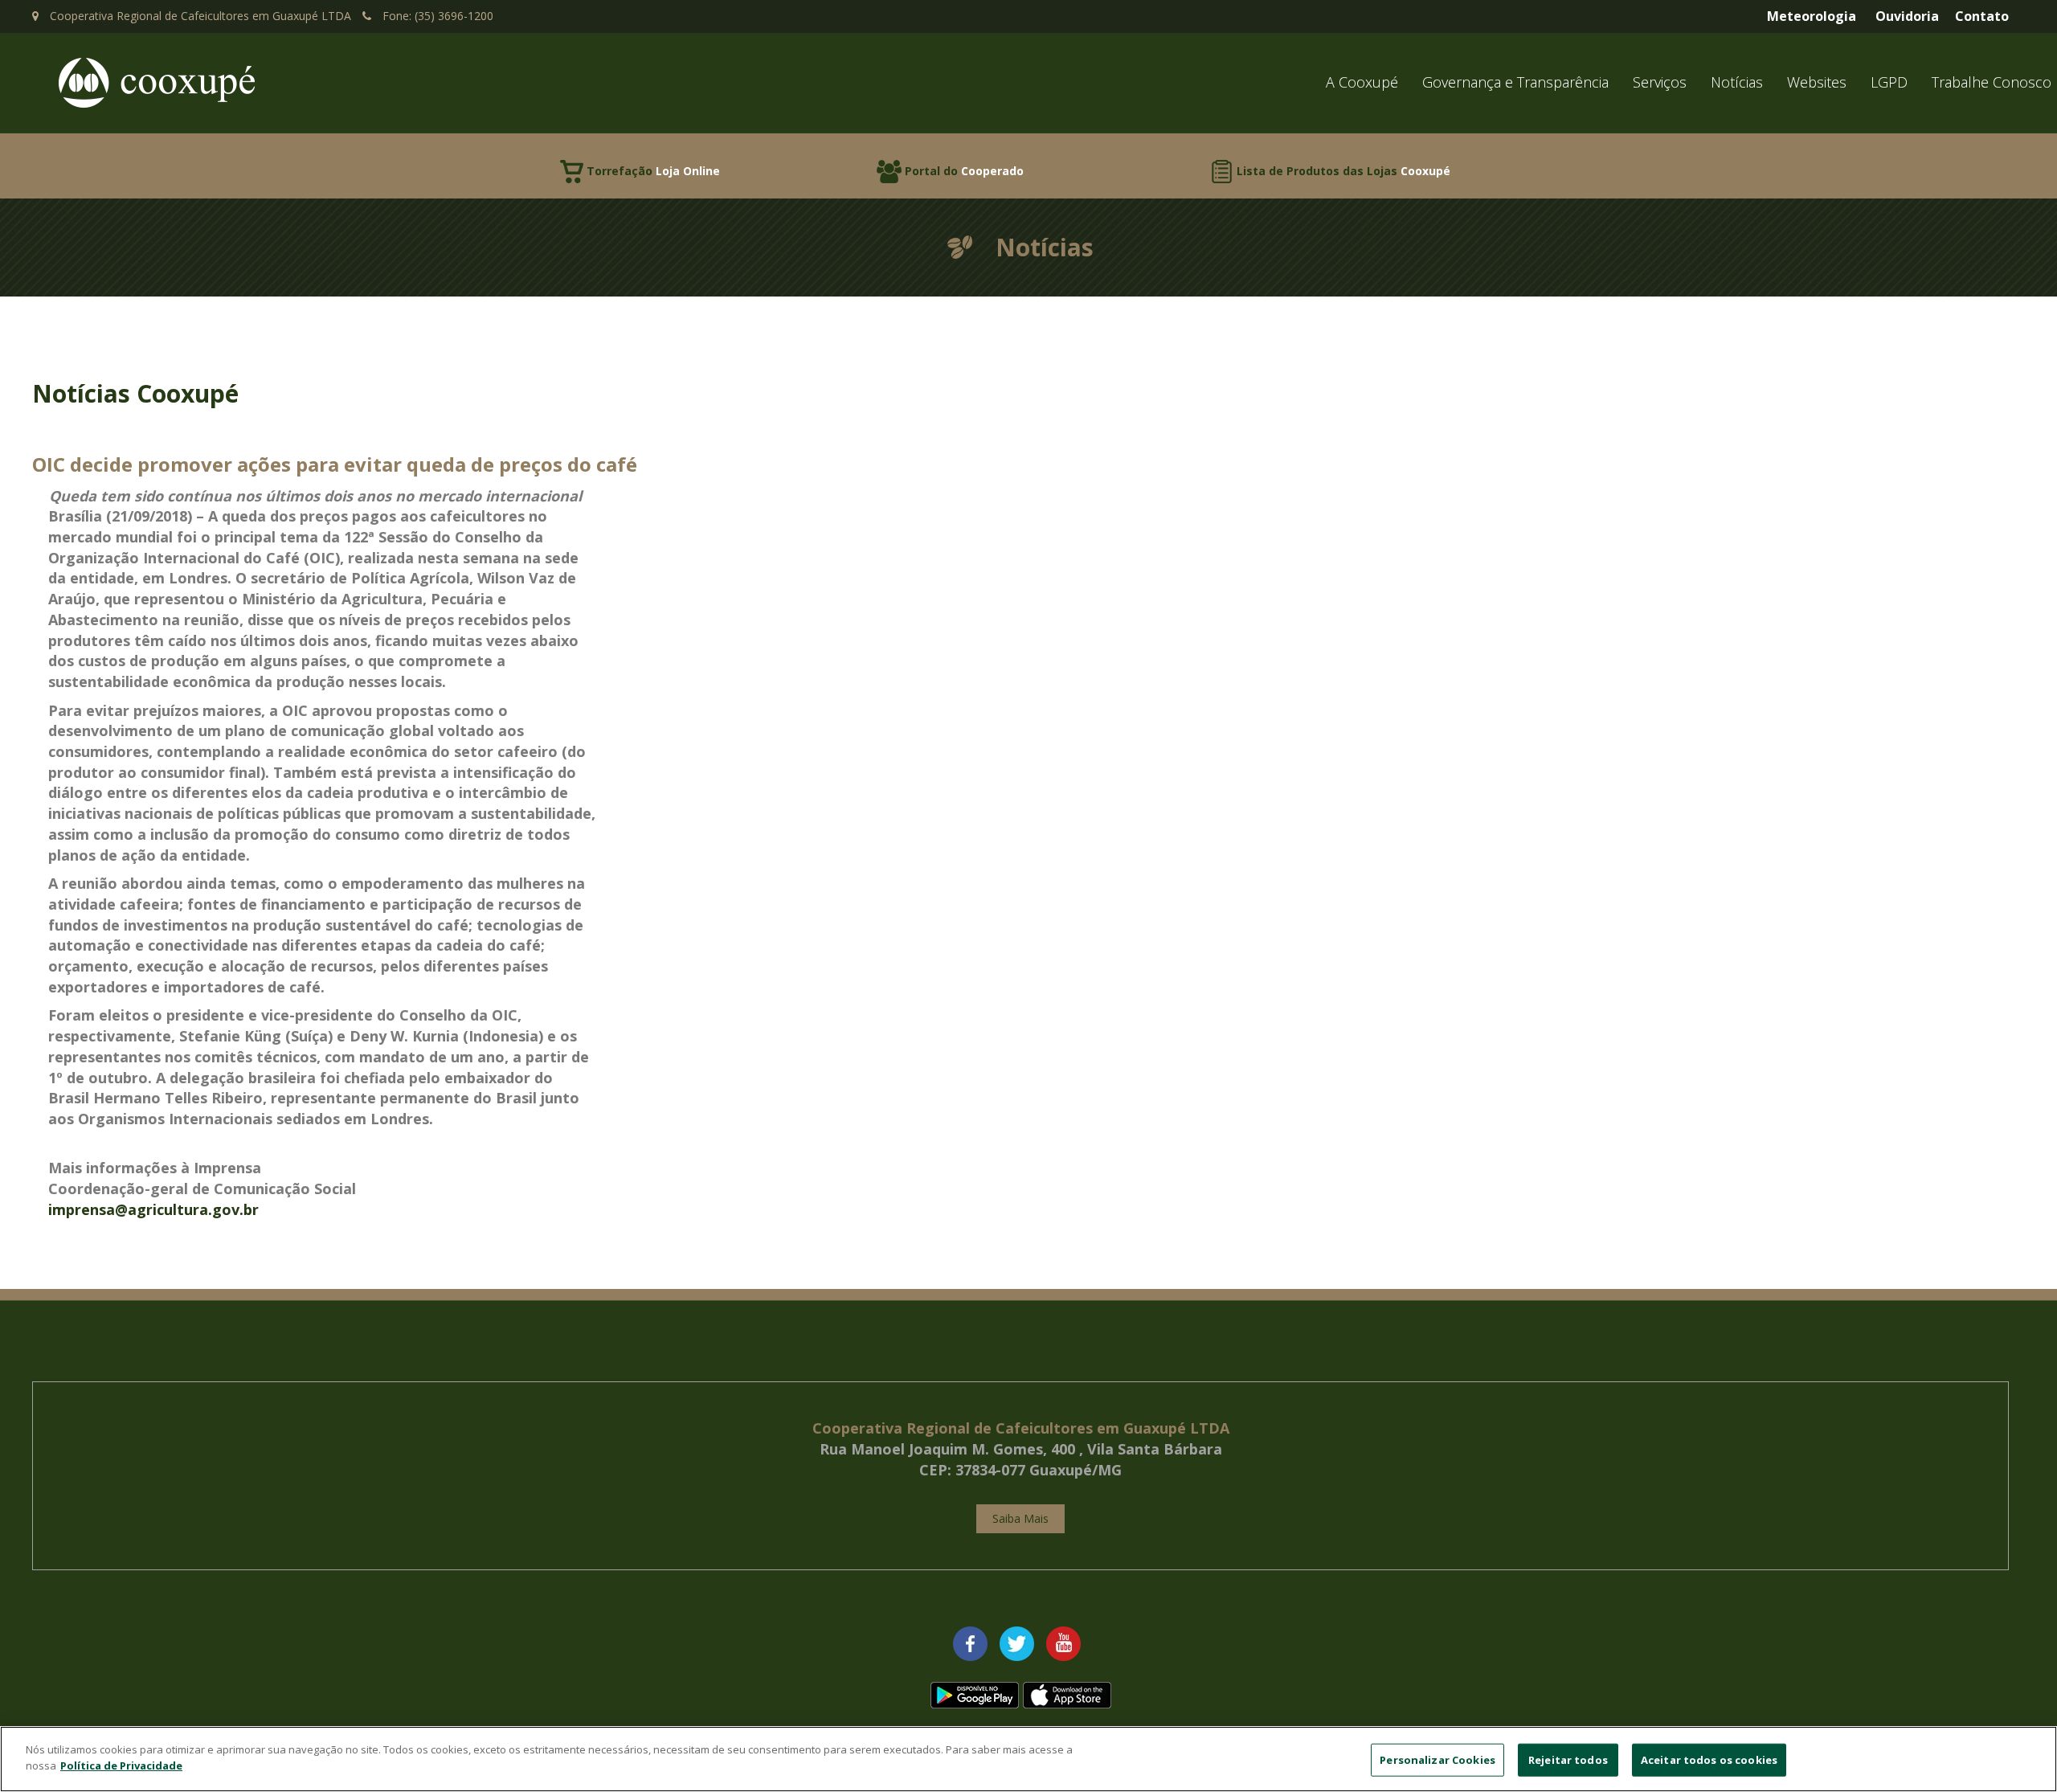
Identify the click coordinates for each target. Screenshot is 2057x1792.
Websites (1817, 82)
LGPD (1889, 82)
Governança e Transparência (1515, 82)
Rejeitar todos (1568, 1760)
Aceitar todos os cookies (1709, 1760)
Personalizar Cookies (1437, 1760)
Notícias (1737, 82)
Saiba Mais (1020, 1518)
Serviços (1660, 82)
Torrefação (653, 171)
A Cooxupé (1362, 82)
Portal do (964, 171)
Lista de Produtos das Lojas (1343, 171)
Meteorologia (1812, 16)
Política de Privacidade (121, 1765)
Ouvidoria (1907, 16)
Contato (1982, 16)
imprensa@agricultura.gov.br (153, 1209)
